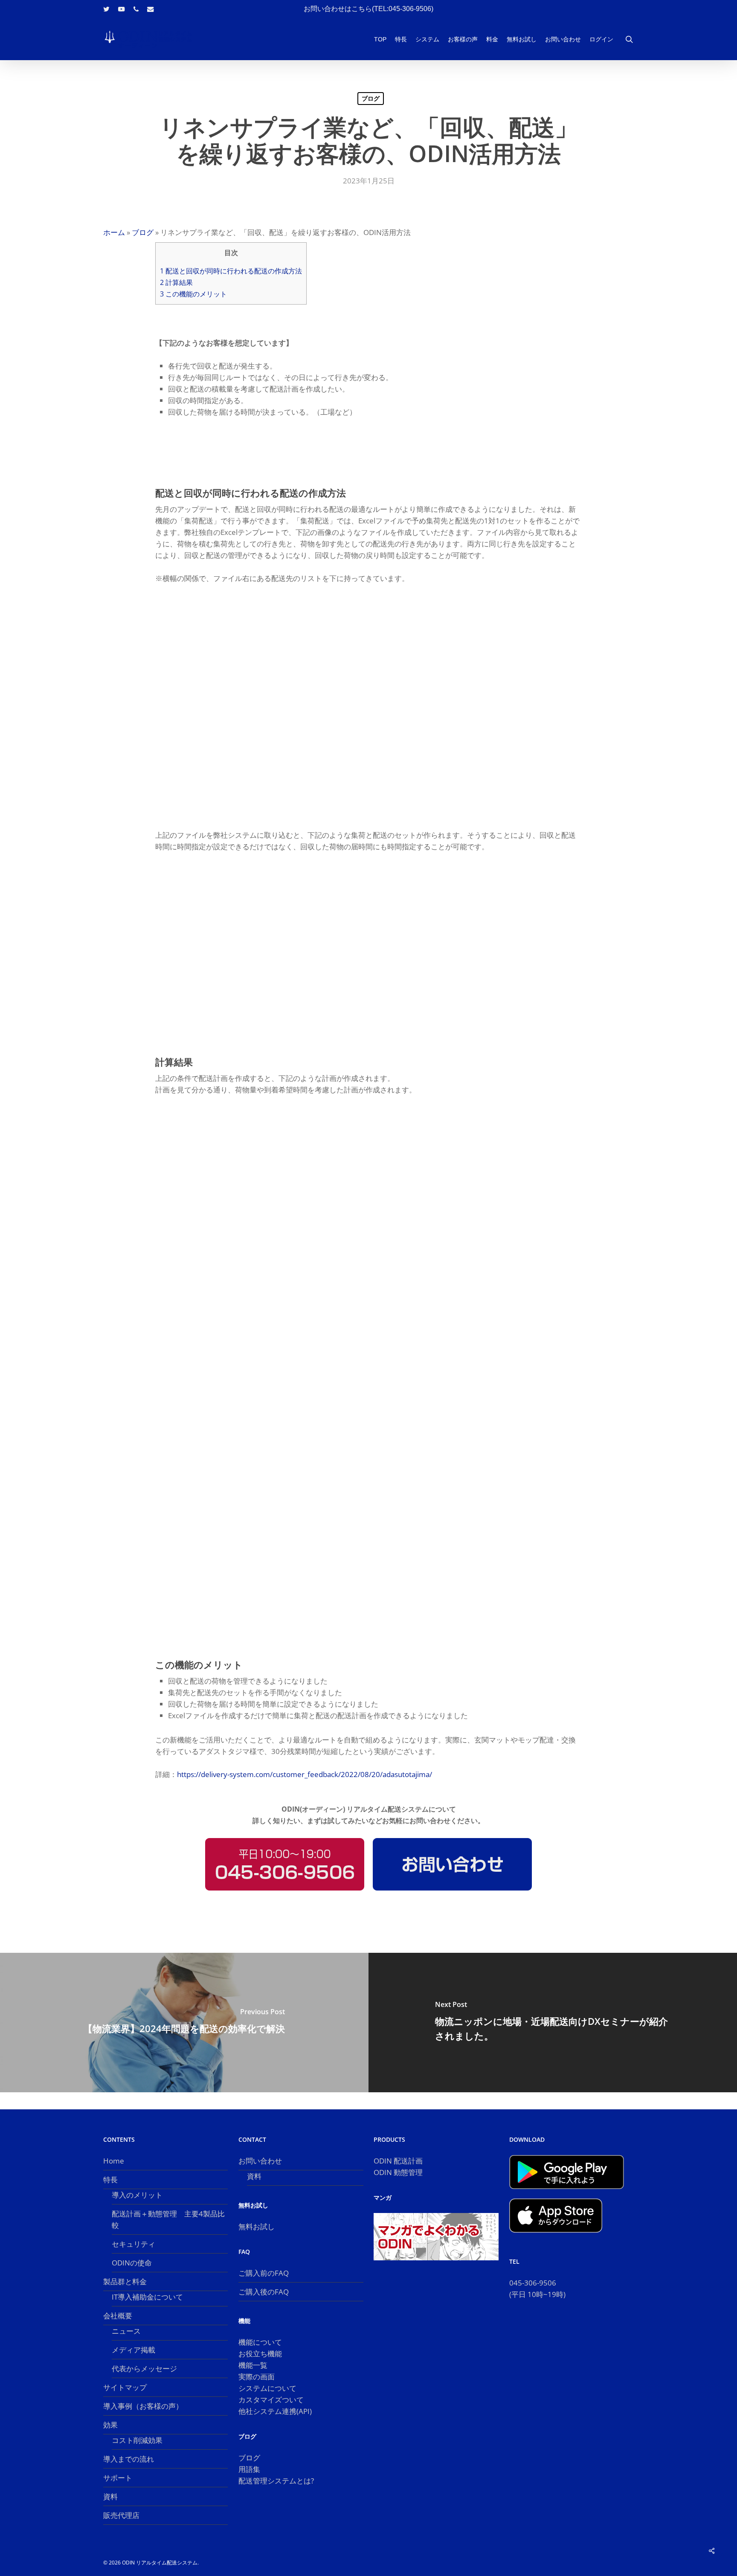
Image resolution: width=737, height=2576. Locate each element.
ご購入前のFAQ (264, 2273)
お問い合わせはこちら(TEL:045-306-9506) (368, 9)
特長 (110, 2180)
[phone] (136, 9)
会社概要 (118, 2316)
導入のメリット (137, 2195)
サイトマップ (125, 2387)
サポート (118, 2478)
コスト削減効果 (137, 2440)
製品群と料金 (125, 2281)
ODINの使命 (132, 2263)
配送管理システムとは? (276, 2481)
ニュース (126, 2331)
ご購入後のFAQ (264, 2292)
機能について (260, 2342)
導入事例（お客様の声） (143, 2406)
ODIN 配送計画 (398, 2161)
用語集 (249, 2469)
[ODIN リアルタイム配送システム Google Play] (567, 2193)
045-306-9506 (533, 2283)
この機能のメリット (193, 294)
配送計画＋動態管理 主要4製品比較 (168, 2219)
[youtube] (122, 9)
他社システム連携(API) (275, 2411)
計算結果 (176, 282)
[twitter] (106, 9)
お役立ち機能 (260, 2354)
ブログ (371, 98)
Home (114, 2161)
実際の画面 (257, 2377)
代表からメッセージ (144, 2368)
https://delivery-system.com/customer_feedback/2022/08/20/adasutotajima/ (305, 1774)
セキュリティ (133, 2244)
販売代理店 (121, 2515)
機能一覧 (253, 2365)
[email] (151, 9)
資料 (110, 2496)
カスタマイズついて (271, 2400)
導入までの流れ (129, 2459)
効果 (110, 2425)
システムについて (267, 2388)
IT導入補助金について (147, 2297)
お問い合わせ (260, 2161)
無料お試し (257, 2226)
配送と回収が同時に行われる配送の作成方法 (231, 271)
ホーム (114, 232)
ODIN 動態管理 (398, 2172)
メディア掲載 (133, 2350)
